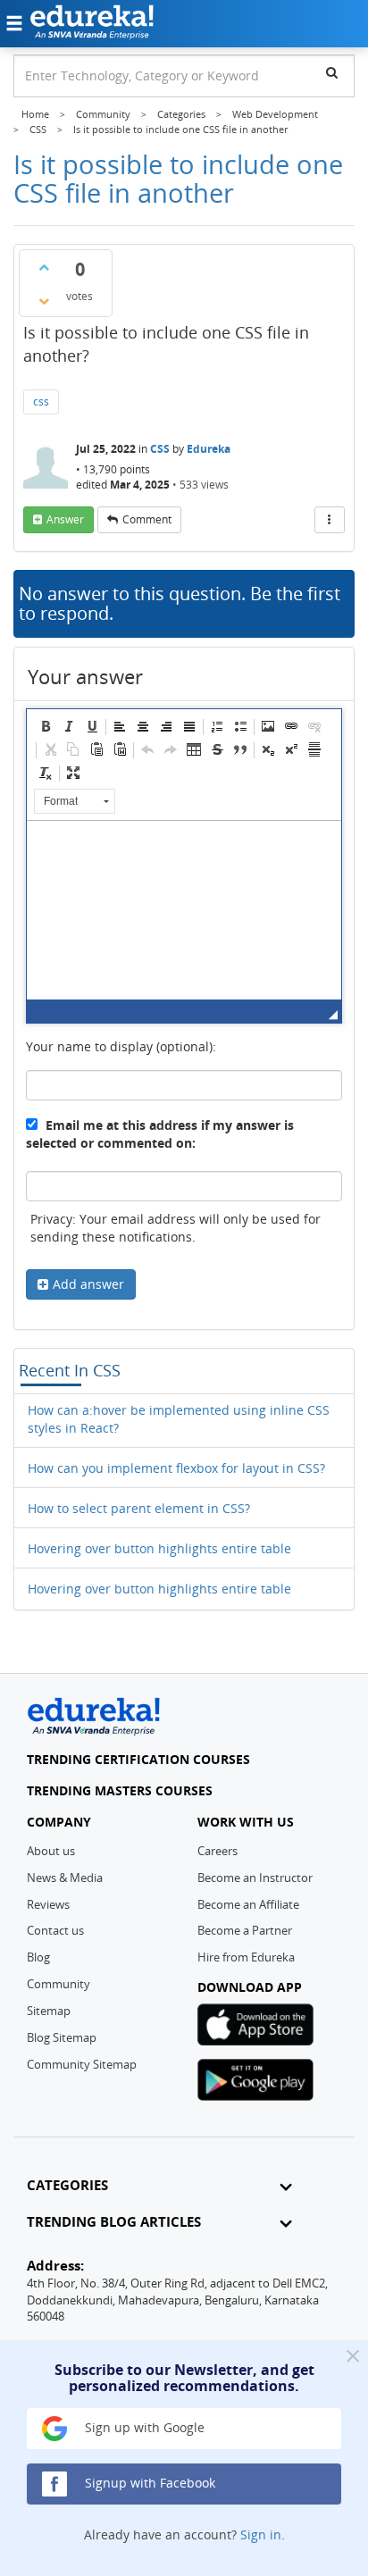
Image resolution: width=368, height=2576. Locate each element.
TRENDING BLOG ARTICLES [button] (114, 2222)
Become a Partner (245, 1930)
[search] (332, 72)
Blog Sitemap (62, 2037)
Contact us (55, 1930)
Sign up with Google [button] (143, 2427)
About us (51, 1851)
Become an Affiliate (248, 1904)
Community (59, 1984)
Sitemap (49, 2011)
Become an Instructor (255, 1878)
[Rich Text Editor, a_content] (184, 910)
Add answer (88, 1284)
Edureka (209, 449)
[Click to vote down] (44, 301)
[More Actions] (330, 520)
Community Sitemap (82, 2064)
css (41, 401)
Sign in (261, 2534)
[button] (46, 726)
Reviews (48, 1904)
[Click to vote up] (44, 267)
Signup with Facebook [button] (148, 2483)
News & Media (65, 1878)
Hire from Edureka (246, 1957)
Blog (38, 1957)
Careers (217, 1851)
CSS (160, 449)
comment (147, 519)
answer (65, 519)
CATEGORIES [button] (67, 2185)
